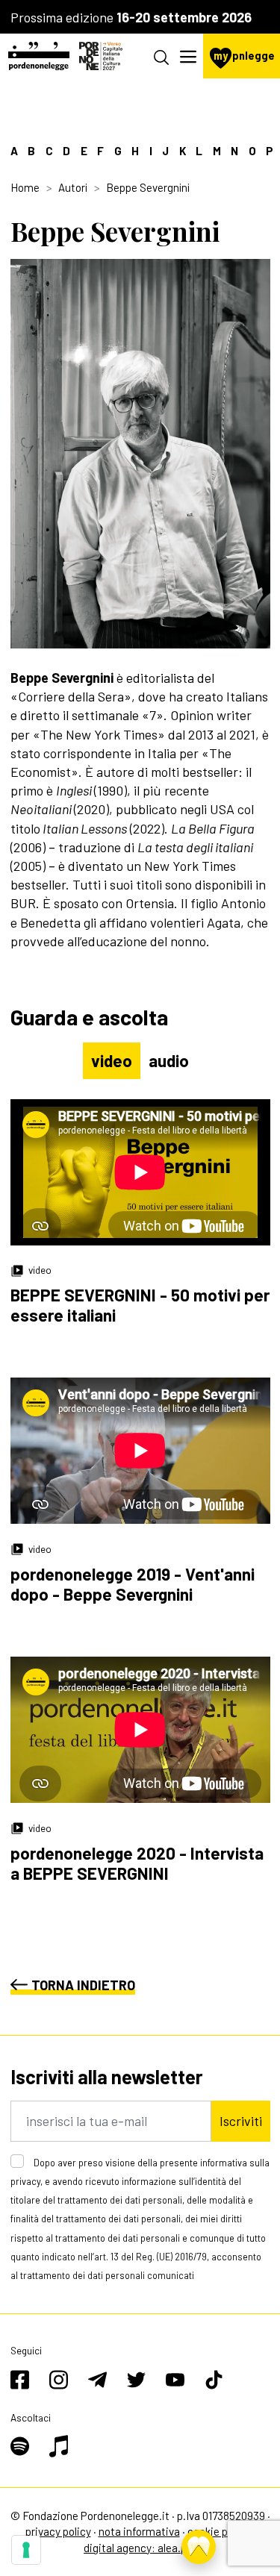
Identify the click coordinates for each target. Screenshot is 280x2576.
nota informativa (139, 2531)
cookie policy (219, 2531)
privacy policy (58, 2531)
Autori (73, 187)
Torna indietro (83, 1985)
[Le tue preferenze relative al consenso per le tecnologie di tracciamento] (26, 2550)
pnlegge (244, 56)
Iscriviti (241, 2121)
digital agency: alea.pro (140, 2548)
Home (25, 187)
